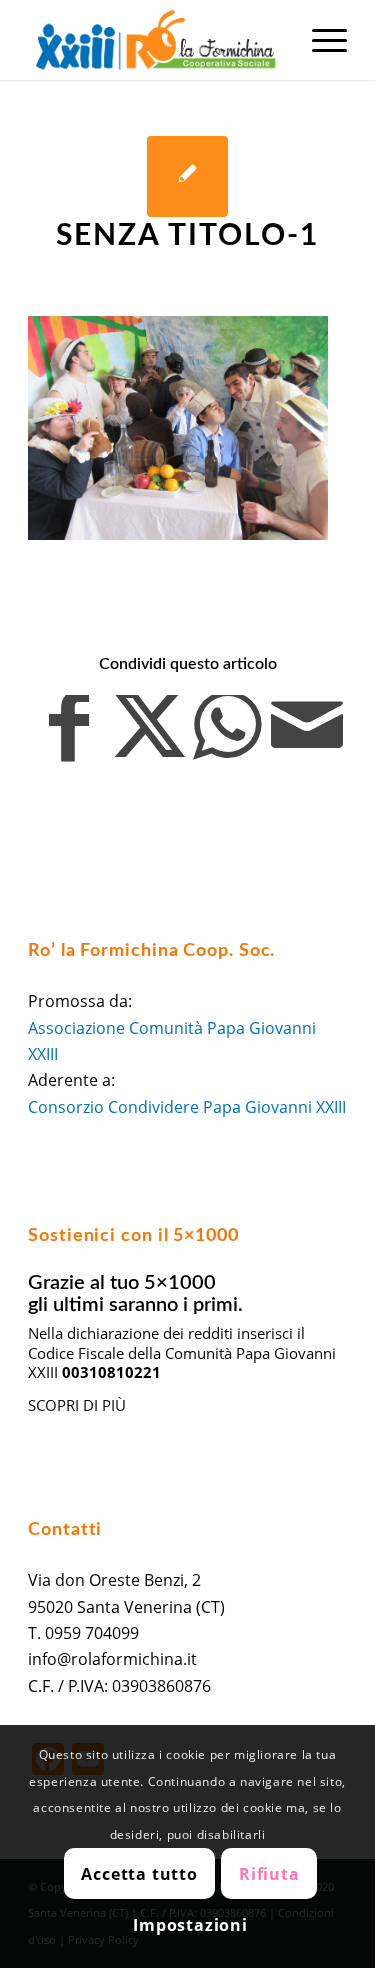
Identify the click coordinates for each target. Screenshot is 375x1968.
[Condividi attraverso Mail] (307, 736)
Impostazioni (190, 1925)
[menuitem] (319, 40)
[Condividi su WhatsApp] (228, 736)
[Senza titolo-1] (187, 176)
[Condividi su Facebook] (68, 736)
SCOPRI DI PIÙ (77, 1405)
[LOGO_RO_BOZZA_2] (155, 40)
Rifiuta (269, 1874)
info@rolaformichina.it (112, 1659)
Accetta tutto (139, 1874)
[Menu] (319, 40)
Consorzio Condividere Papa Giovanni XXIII (187, 1107)
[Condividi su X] (148, 736)
